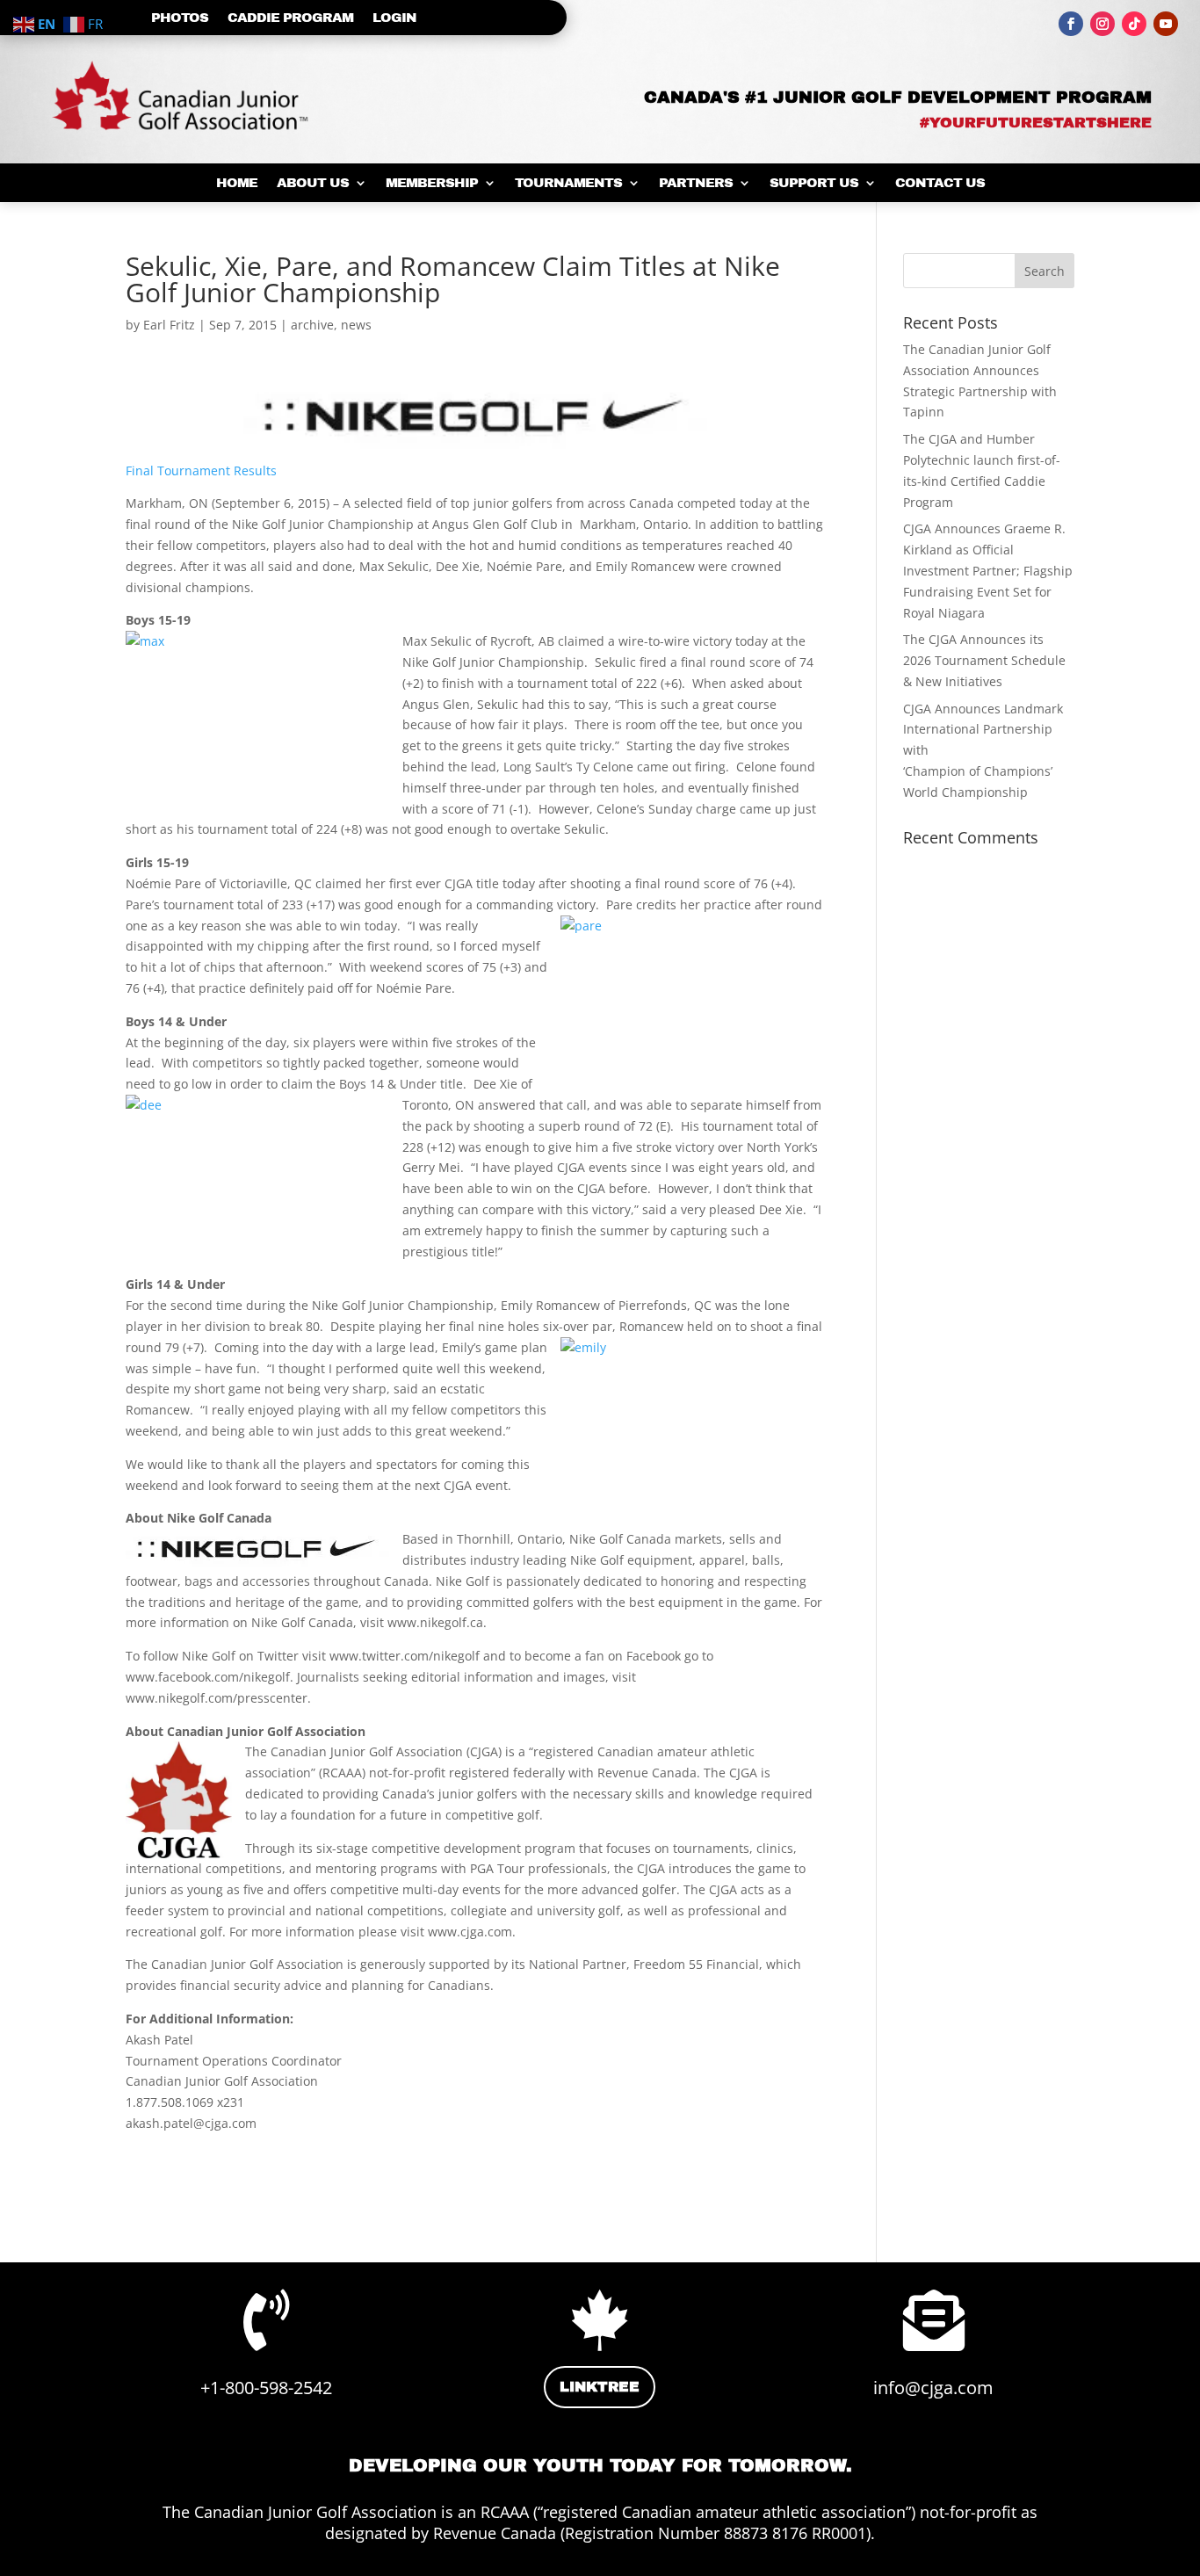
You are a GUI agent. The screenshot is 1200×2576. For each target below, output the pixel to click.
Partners (696, 183)
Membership (432, 183)
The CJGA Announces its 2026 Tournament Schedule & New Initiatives (984, 660)
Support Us (814, 183)
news (356, 325)
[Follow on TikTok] (1134, 24)
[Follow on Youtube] (1166, 24)
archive (312, 325)
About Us (313, 183)
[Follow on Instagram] (1102, 24)
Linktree (600, 2387)
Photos (180, 18)
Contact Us (940, 183)
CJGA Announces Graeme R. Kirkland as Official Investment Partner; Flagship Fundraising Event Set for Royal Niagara (988, 570)
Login (394, 18)
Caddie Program (290, 18)
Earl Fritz (169, 325)
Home (237, 183)
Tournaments (568, 183)
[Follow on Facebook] (1071, 24)
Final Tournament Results (201, 470)
